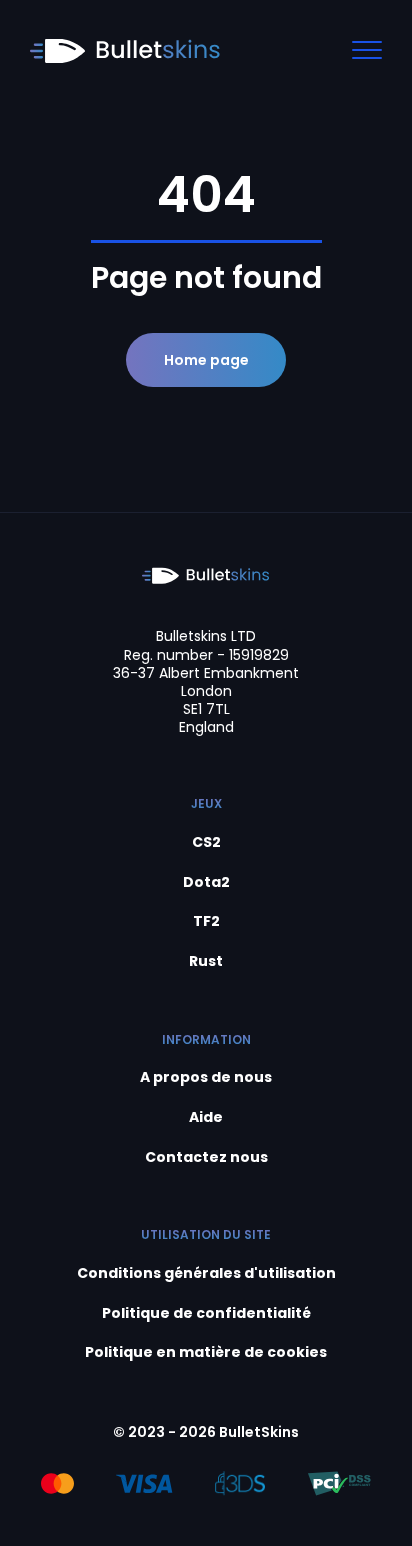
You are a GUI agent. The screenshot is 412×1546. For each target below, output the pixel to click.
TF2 (206, 921)
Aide (206, 1117)
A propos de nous (206, 1077)
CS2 (206, 842)
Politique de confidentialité (206, 1313)
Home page (206, 360)
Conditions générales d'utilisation (206, 1273)
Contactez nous (206, 1157)
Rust (206, 961)
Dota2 (206, 882)
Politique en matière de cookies (206, 1352)
